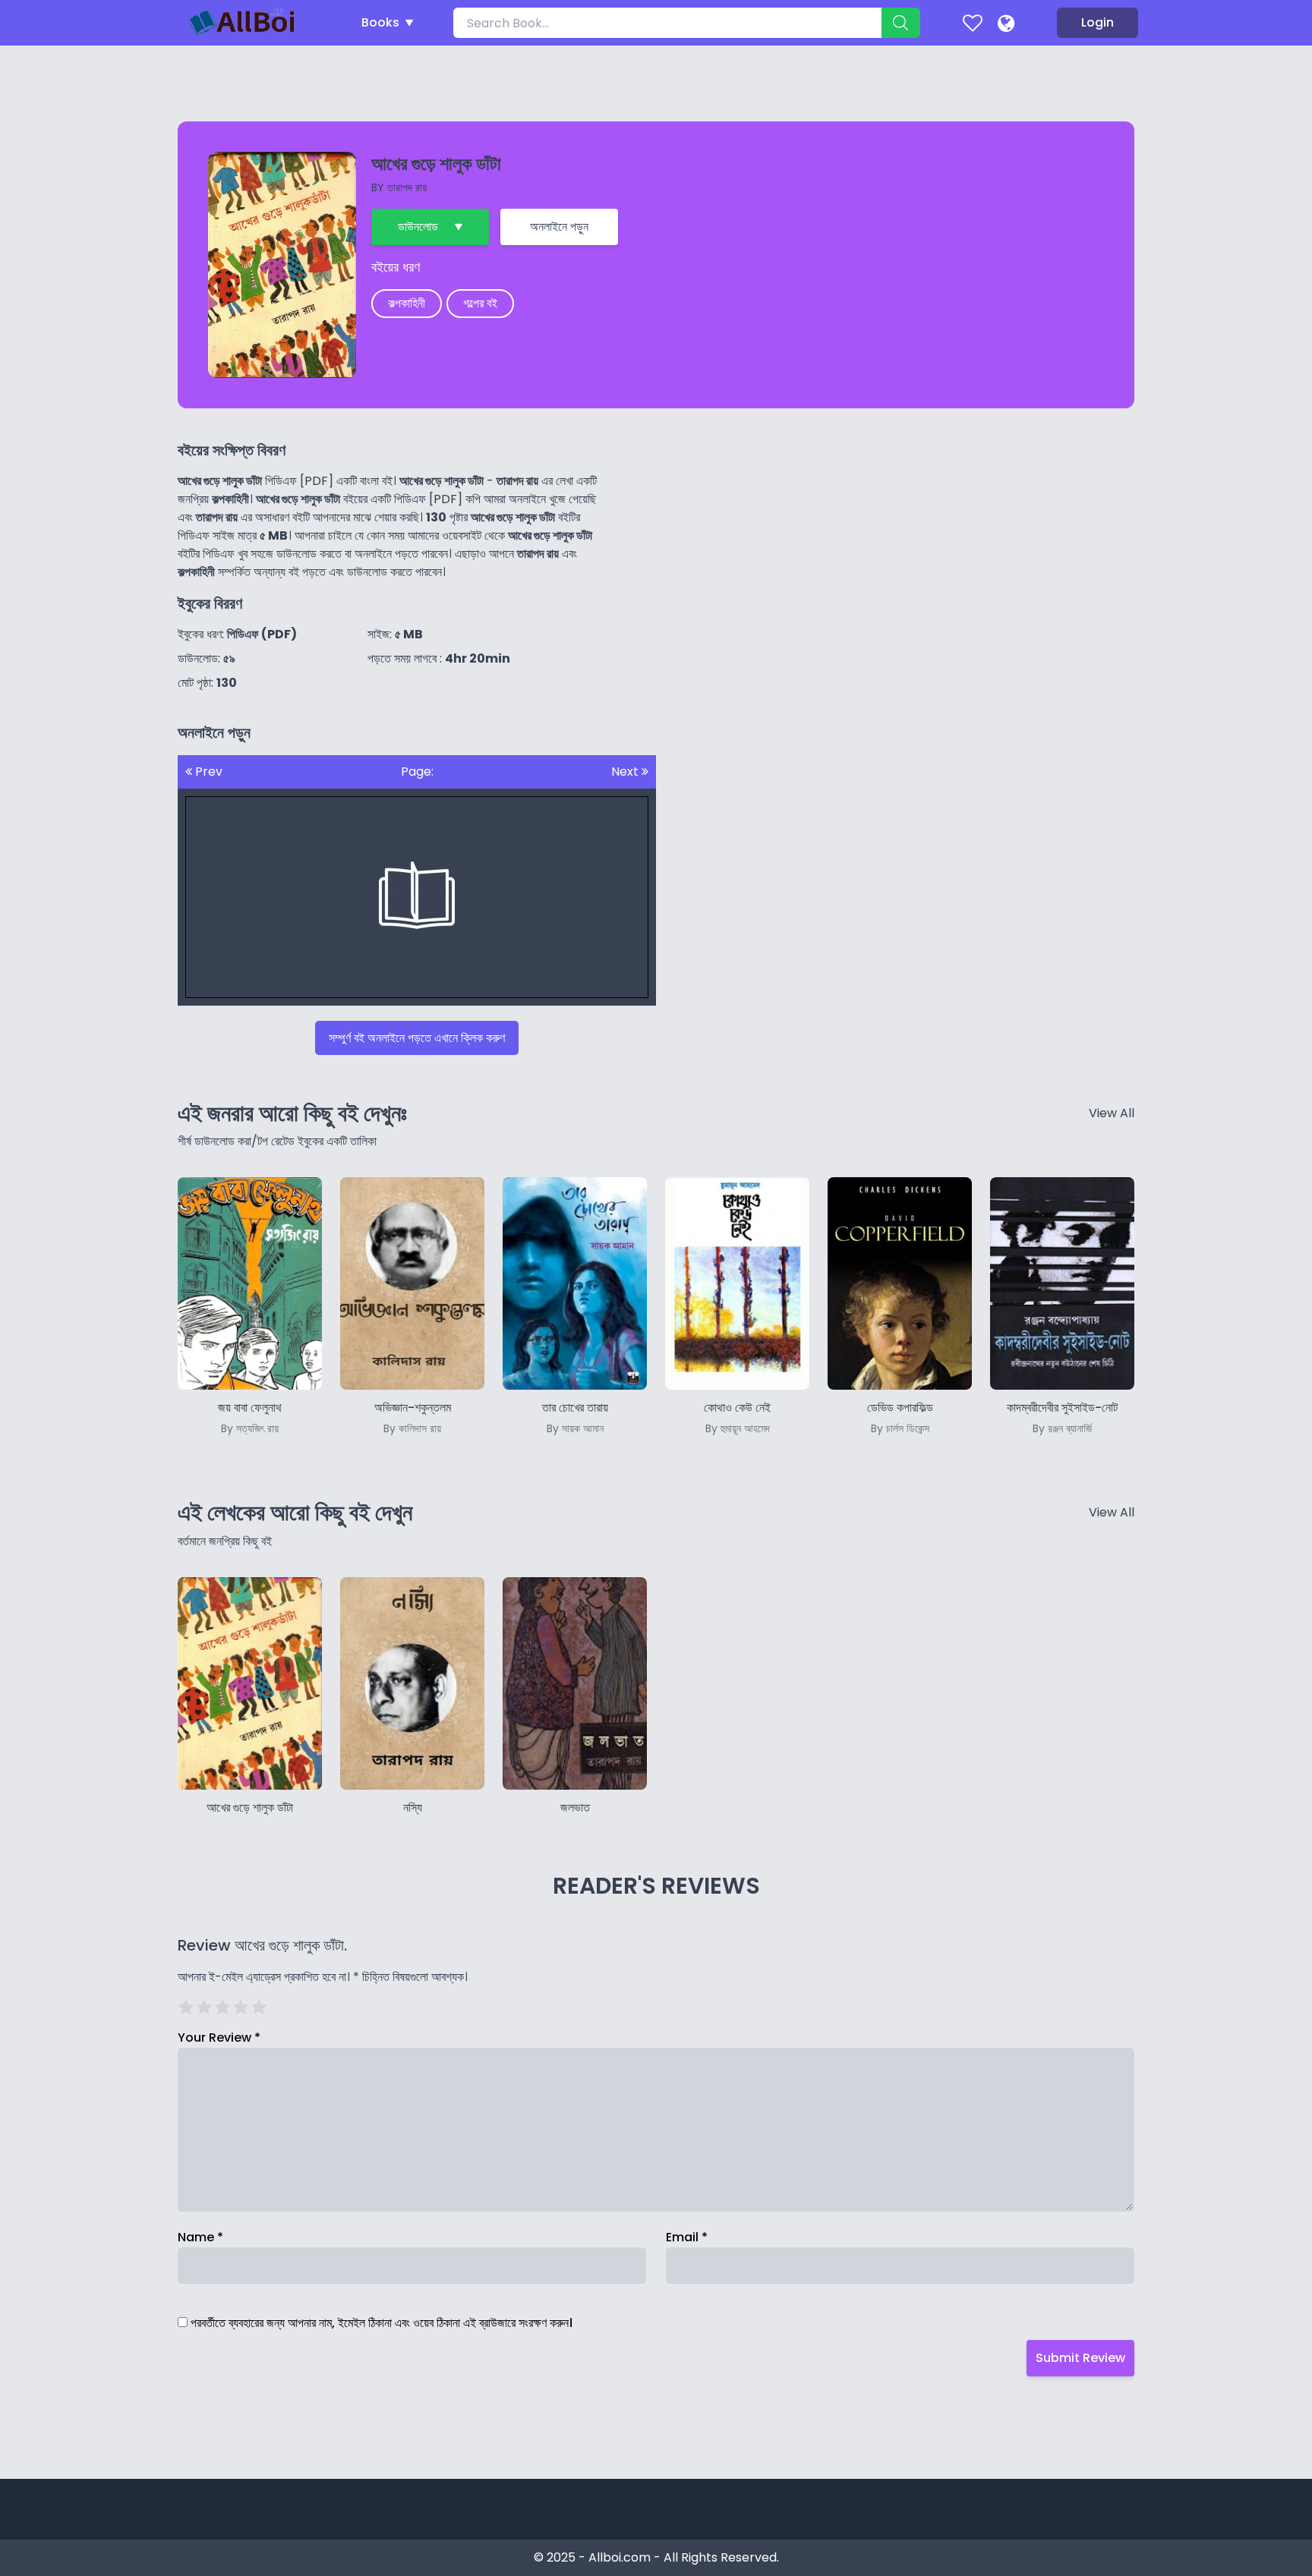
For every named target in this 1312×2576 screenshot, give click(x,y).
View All (1112, 1113)
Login (1098, 22)
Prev (207, 772)
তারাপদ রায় (407, 187)
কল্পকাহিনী (407, 303)
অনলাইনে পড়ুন (559, 227)
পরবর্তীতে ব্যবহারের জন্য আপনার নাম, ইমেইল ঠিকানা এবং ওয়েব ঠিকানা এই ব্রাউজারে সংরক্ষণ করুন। (382, 2323)
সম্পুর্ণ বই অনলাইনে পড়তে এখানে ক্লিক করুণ (417, 1038)
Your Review (219, 2037)
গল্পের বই (480, 303)
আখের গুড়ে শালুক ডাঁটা (250, 1808)
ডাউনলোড (418, 227)
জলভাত (575, 1808)
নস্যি (413, 1808)
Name (200, 2237)
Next (626, 772)
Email (687, 2237)
